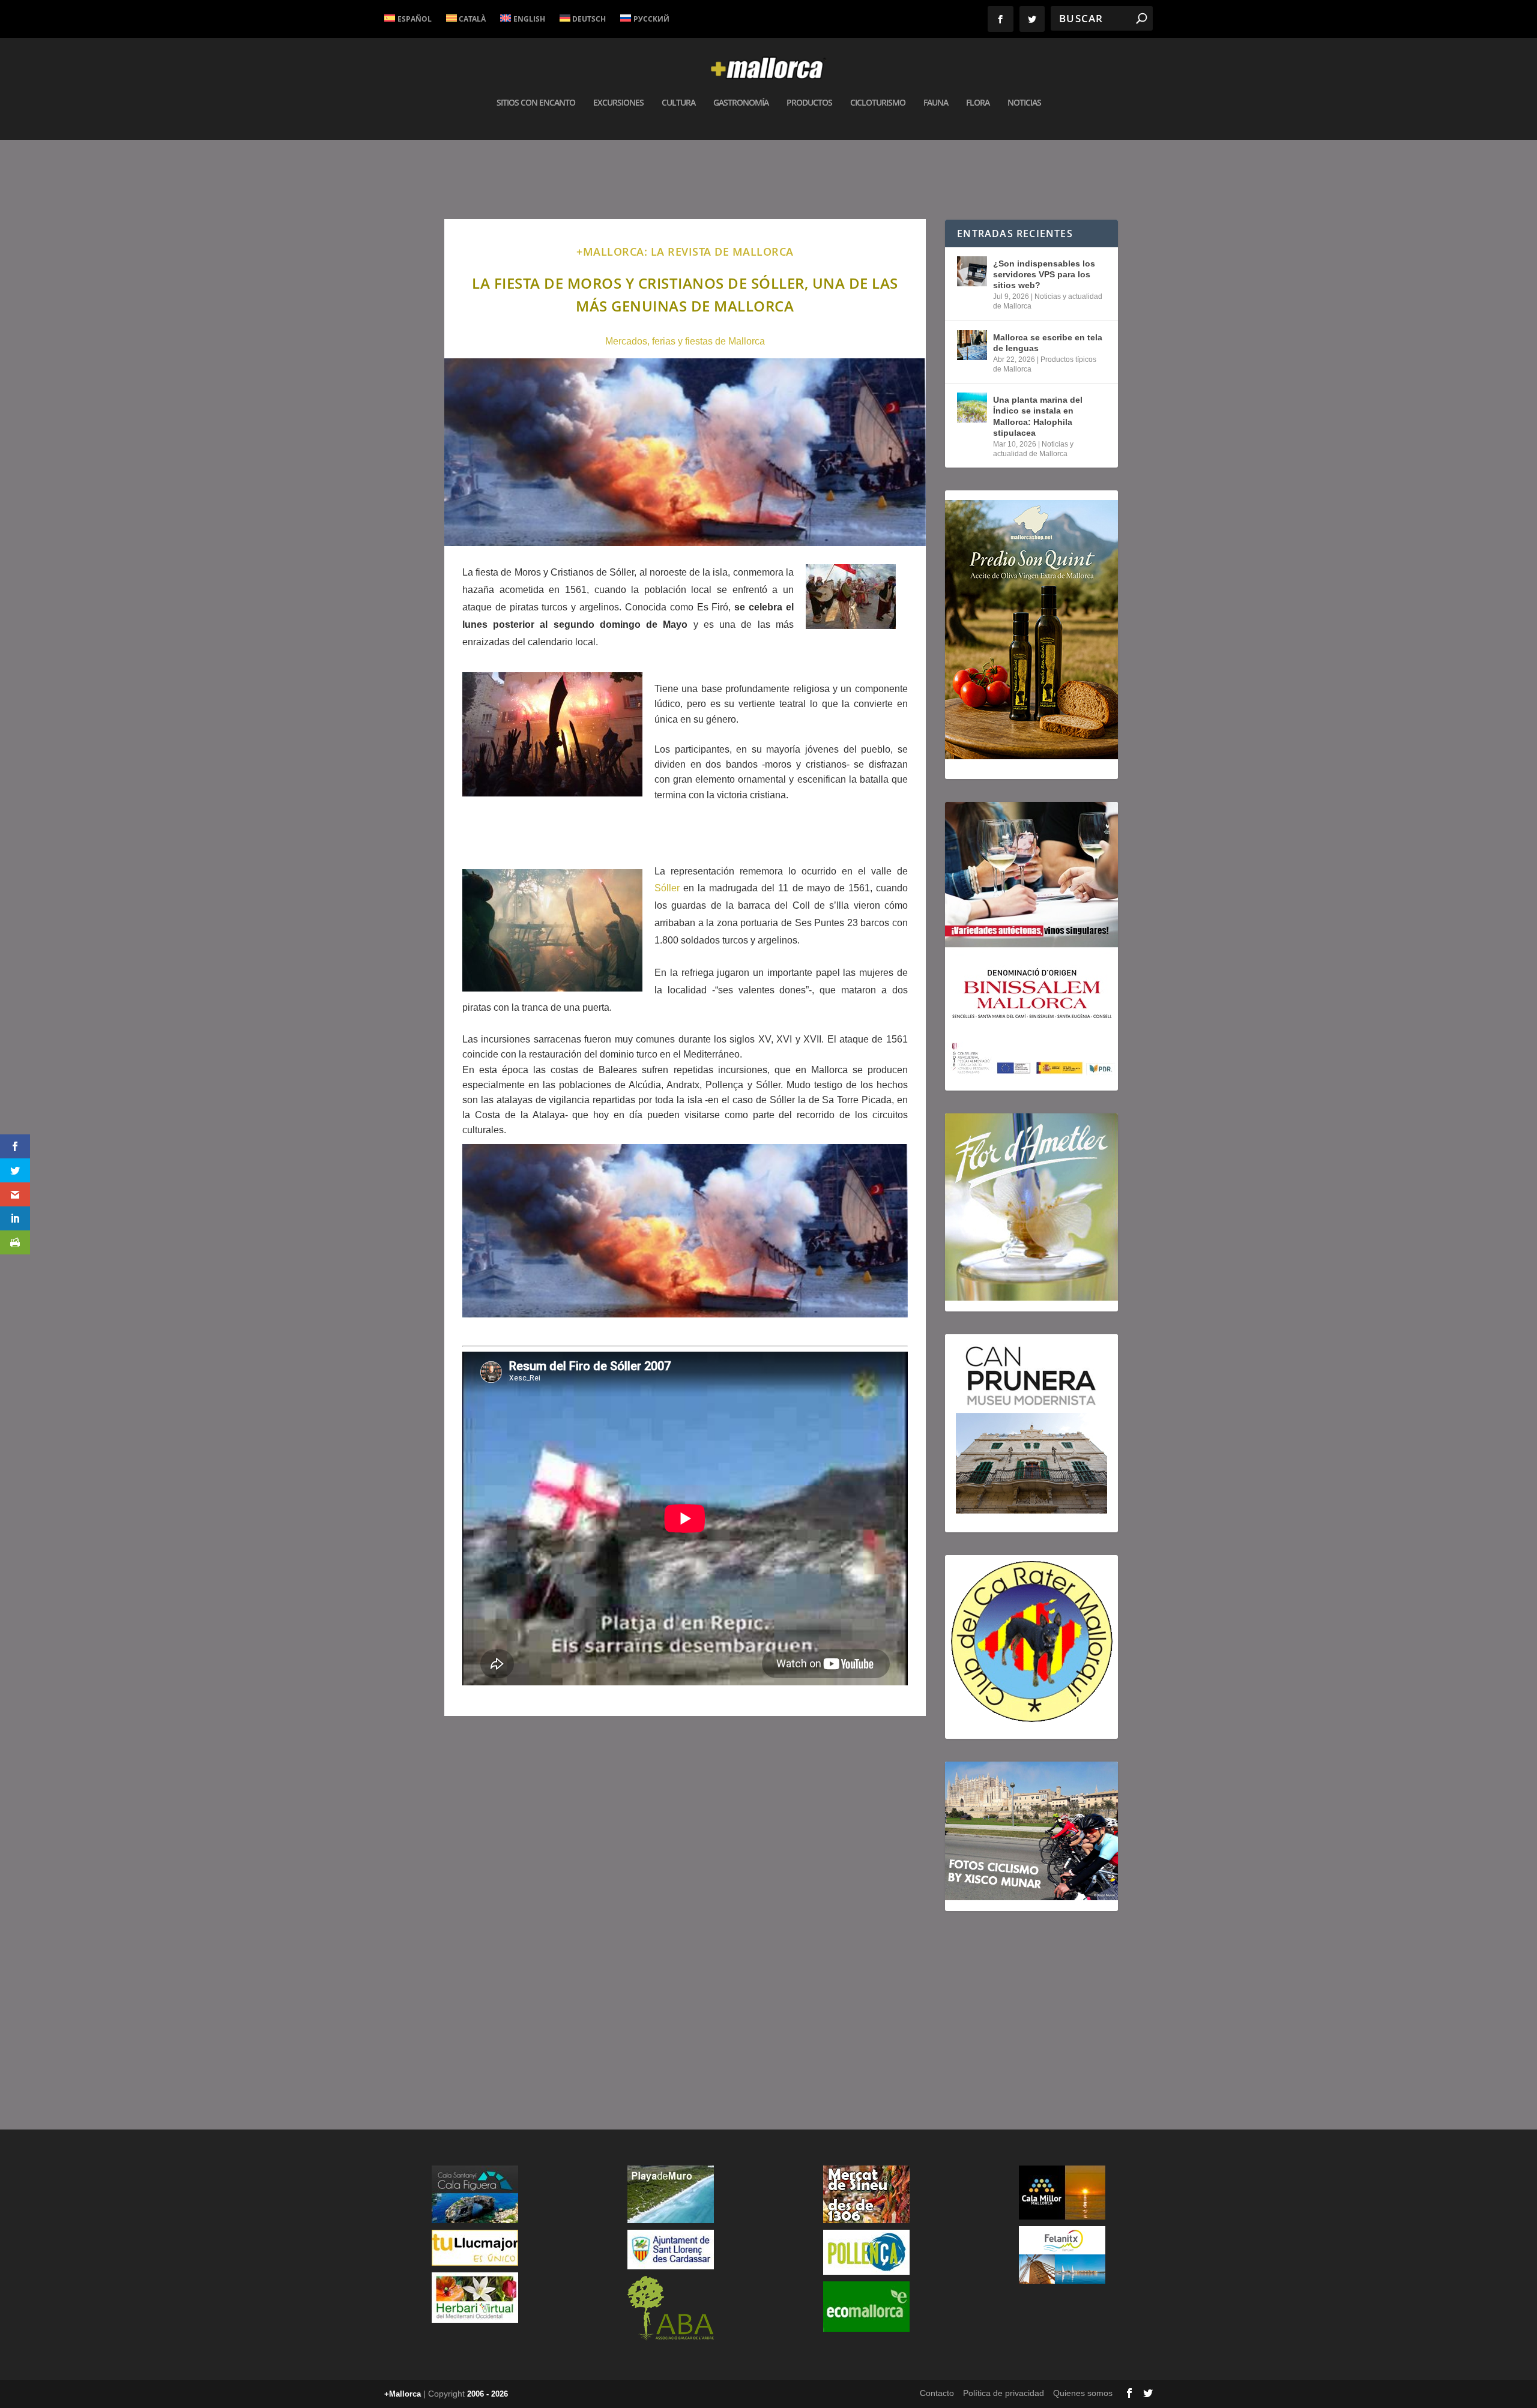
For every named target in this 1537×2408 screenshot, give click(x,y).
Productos (809, 103)
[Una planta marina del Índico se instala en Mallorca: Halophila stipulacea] (972, 408)
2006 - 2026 (488, 2394)
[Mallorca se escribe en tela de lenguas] (972, 345)
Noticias (1024, 103)
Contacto (937, 2393)
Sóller (667, 888)
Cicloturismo (878, 103)
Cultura (678, 103)
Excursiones (618, 103)
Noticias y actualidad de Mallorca (1033, 449)
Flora (978, 103)
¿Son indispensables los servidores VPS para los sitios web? (1044, 274)
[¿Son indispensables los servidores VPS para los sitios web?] (972, 271)
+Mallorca (403, 2394)
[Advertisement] (685, 1896)
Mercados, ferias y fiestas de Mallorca (685, 341)
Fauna (936, 103)
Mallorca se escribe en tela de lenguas (1048, 343)
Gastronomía (741, 103)
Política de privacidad (1004, 2393)
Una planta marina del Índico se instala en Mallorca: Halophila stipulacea (1038, 416)
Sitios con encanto (536, 103)
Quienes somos (1083, 2393)
